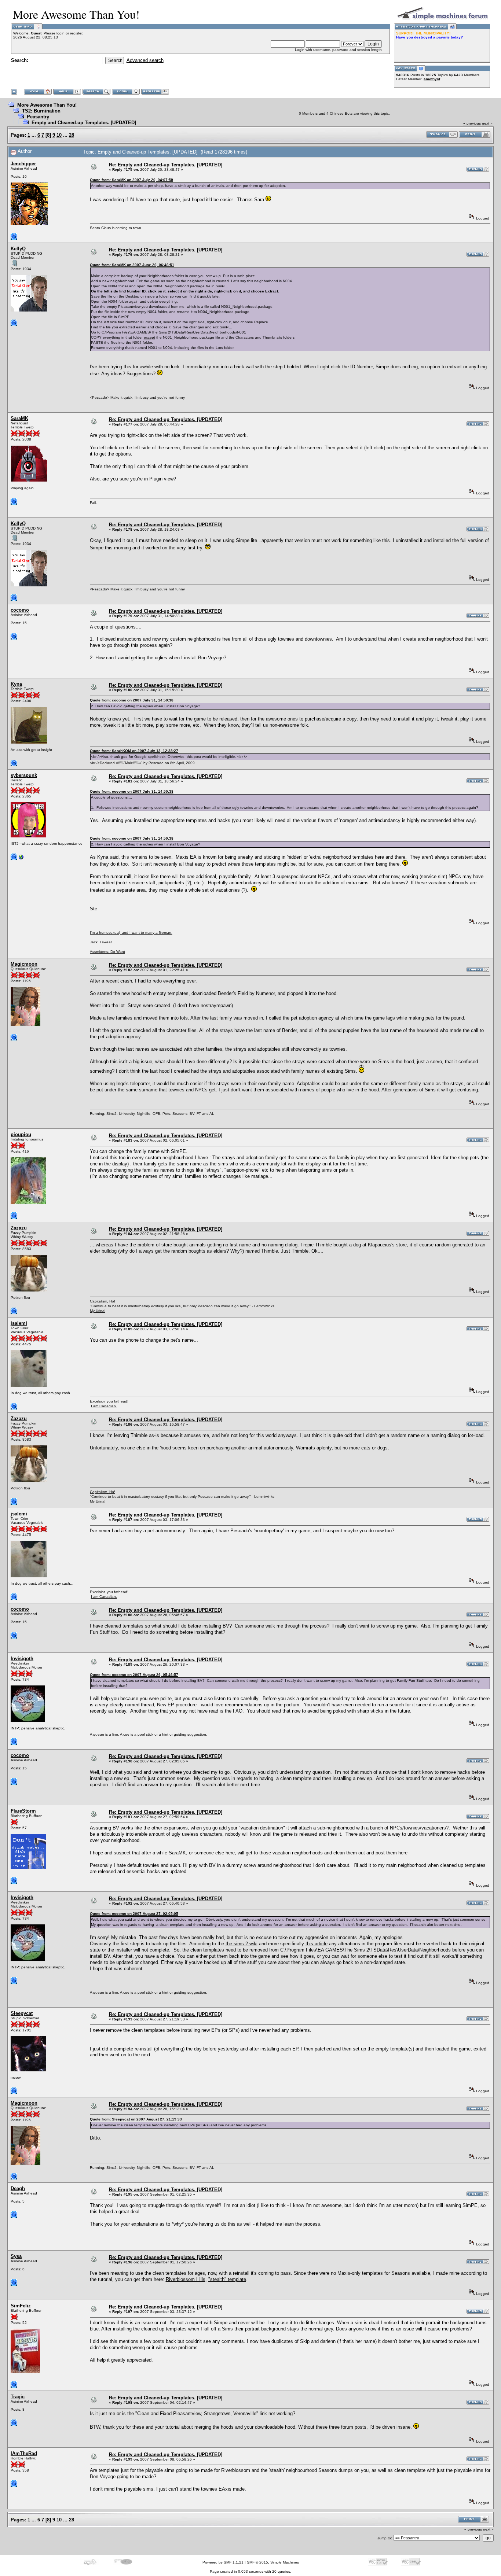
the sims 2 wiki (242, 1944)
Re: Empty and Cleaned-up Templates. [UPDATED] (166, 165)
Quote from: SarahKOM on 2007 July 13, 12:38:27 (134, 751)
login (61, 33)
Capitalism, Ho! (103, 1301)
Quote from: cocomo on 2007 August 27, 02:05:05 (134, 1914)
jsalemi (19, 1323)
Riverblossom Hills (186, 2279)
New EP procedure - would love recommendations (210, 1705)
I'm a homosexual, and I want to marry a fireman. (131, 933)
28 (72, 135)
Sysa (16, 2256)
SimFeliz (21, 2306)
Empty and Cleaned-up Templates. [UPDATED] (84, 123)
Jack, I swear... (102, 942)
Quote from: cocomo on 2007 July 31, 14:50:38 (132, 700)
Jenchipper (23, 164)
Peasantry (38, 117)
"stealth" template (227, 2279)
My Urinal (98, 1311)
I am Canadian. (104, 1406)
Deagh (18, 2188)
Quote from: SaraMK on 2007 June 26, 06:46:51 (132, 265)
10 (59, 135)
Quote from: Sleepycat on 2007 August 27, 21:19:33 (136, 2119)
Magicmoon (24, 964)
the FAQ (234, 1711)
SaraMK (19, 418)
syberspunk (24, 775)
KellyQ (18, 249)
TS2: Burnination (41, 111)
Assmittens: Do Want (107, 952)
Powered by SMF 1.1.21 (223, 2562)
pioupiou (21, 1134)
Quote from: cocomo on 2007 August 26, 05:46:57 (134, 1675)
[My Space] (21, 859)
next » (487, 123)
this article (317, 1944)
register (76, 33)
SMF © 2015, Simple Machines (273, 2562)
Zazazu (19, 1228)
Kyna (16, 684)
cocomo (20, 610)
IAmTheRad (24, 2453)
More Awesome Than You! (47, 105)
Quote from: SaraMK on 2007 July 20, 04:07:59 (131, 180)
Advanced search (145, 60)
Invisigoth (22, 1659)
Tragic (18, 2397)
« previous (472, 123)
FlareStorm (23, 1811)
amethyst (432, 79)
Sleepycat (22, 2013)
